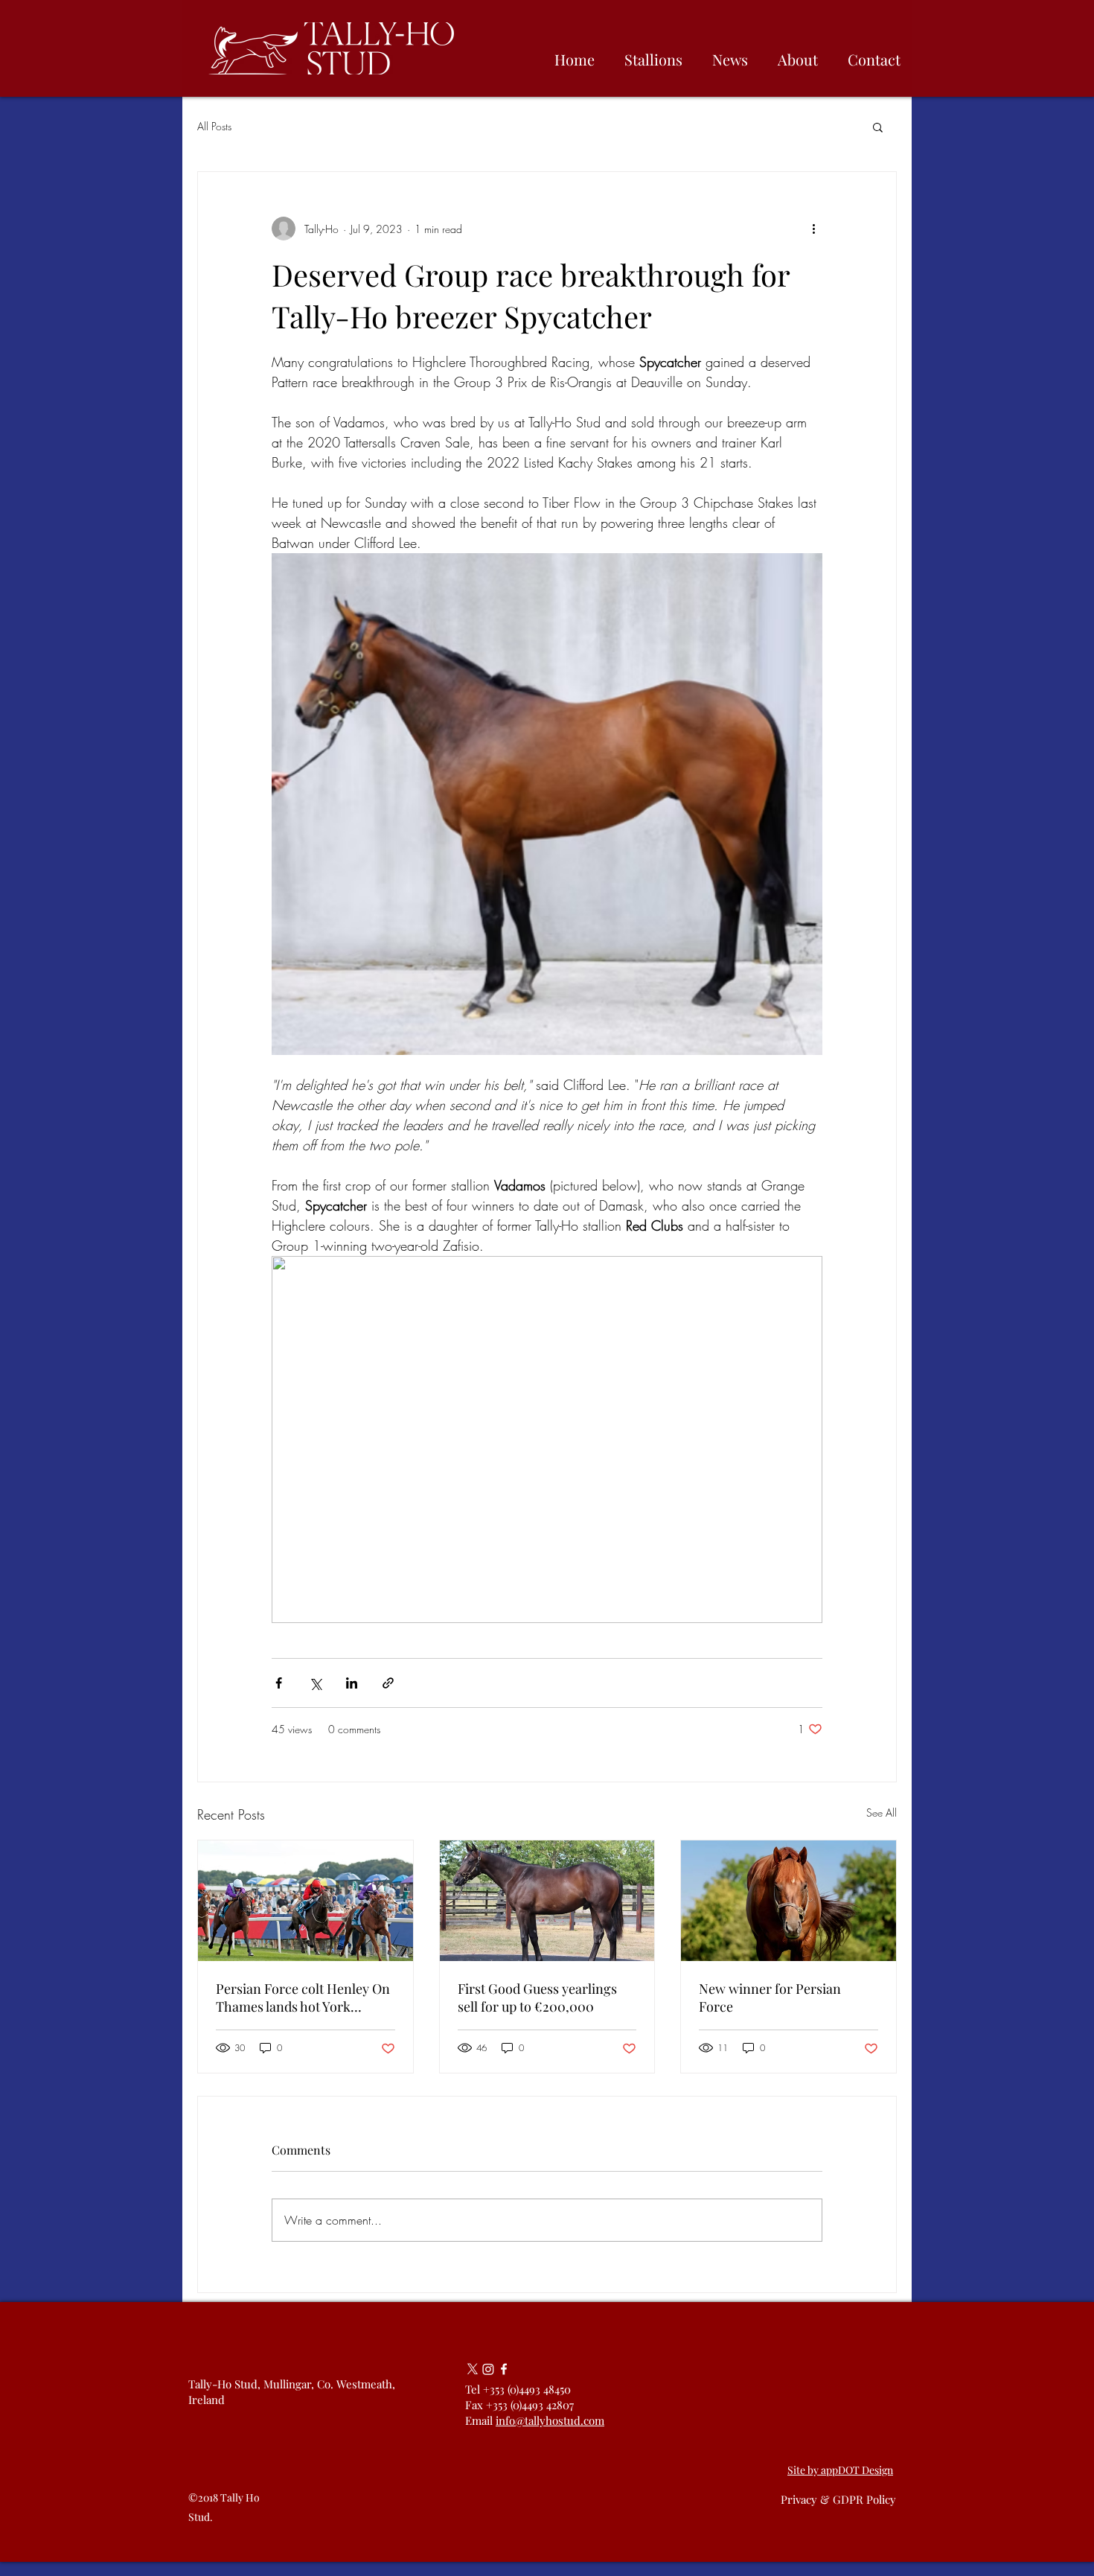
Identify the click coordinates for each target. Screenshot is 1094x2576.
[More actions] (813, 229)
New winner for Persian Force (770, 1998)
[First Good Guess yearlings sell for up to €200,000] (547, 1901)
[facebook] (504, 2369)
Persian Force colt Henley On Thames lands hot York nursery (303, 1998)
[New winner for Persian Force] (788, 1901)
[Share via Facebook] (279, 1683)
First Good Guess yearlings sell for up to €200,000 (537, 1998)
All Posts (214, 126)
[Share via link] (388, 1683)
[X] (473, 2369)
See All (882, 1813)
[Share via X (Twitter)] (315, 1683)
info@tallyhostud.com (550, 2420)
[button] (878, 127)
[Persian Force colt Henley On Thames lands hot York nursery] (306, 1901)
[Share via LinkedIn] (352, 1683)
